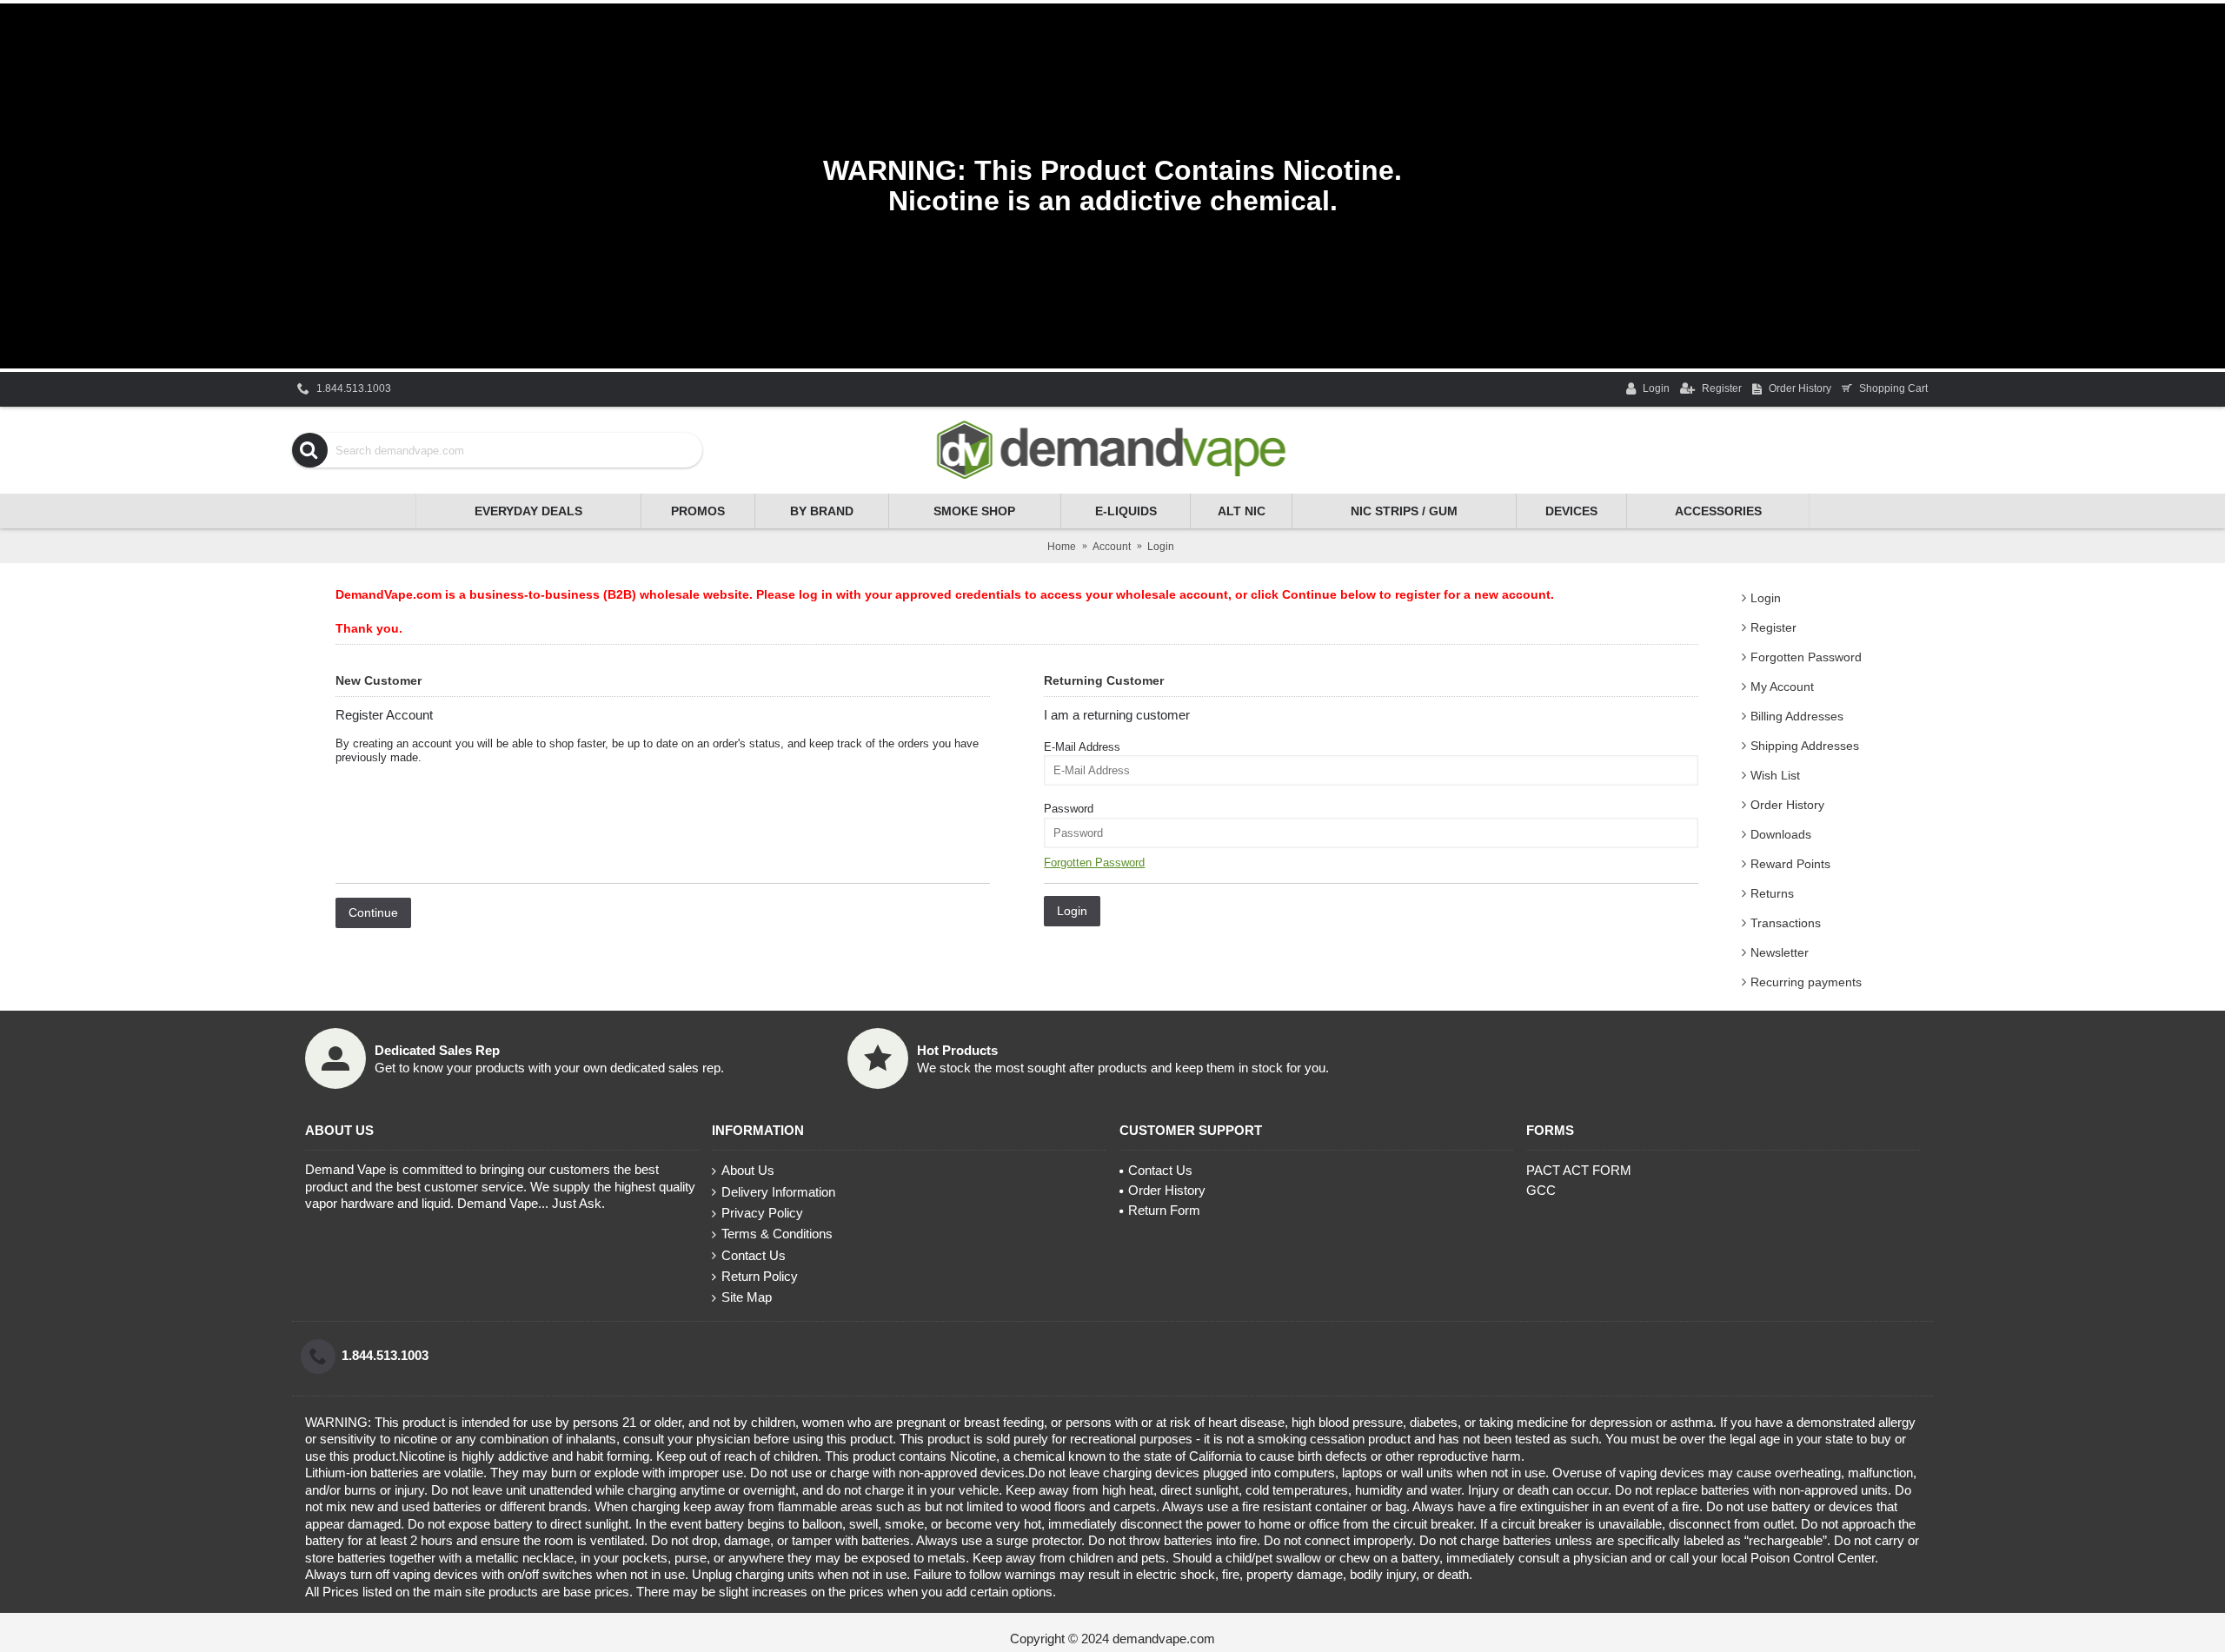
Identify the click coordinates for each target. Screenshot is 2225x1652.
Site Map (747, 1297)
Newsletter (1780, 952)
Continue (373, 912)
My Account (1782, 687)
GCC (1541, 1190)
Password (1069, 809)
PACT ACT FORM (1579, 1170)
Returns (1772, 893)
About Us (748, 1170)
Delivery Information (778, 1192)
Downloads (1781, 834)
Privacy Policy (762, 1213)
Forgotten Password (1806, 657)
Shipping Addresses (1805, 746)
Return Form (1164, 1210)
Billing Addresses (1797, 716)
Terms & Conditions (777, 1234)
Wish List (1775, 775)
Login (1766, 598)
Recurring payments (1806, 982)
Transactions (1786, 923)
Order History (1787, 805)
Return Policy (760, 1276)
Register (1773, 627)
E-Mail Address (1082, 747)
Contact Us (754, 1255)
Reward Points (1790, 864)
